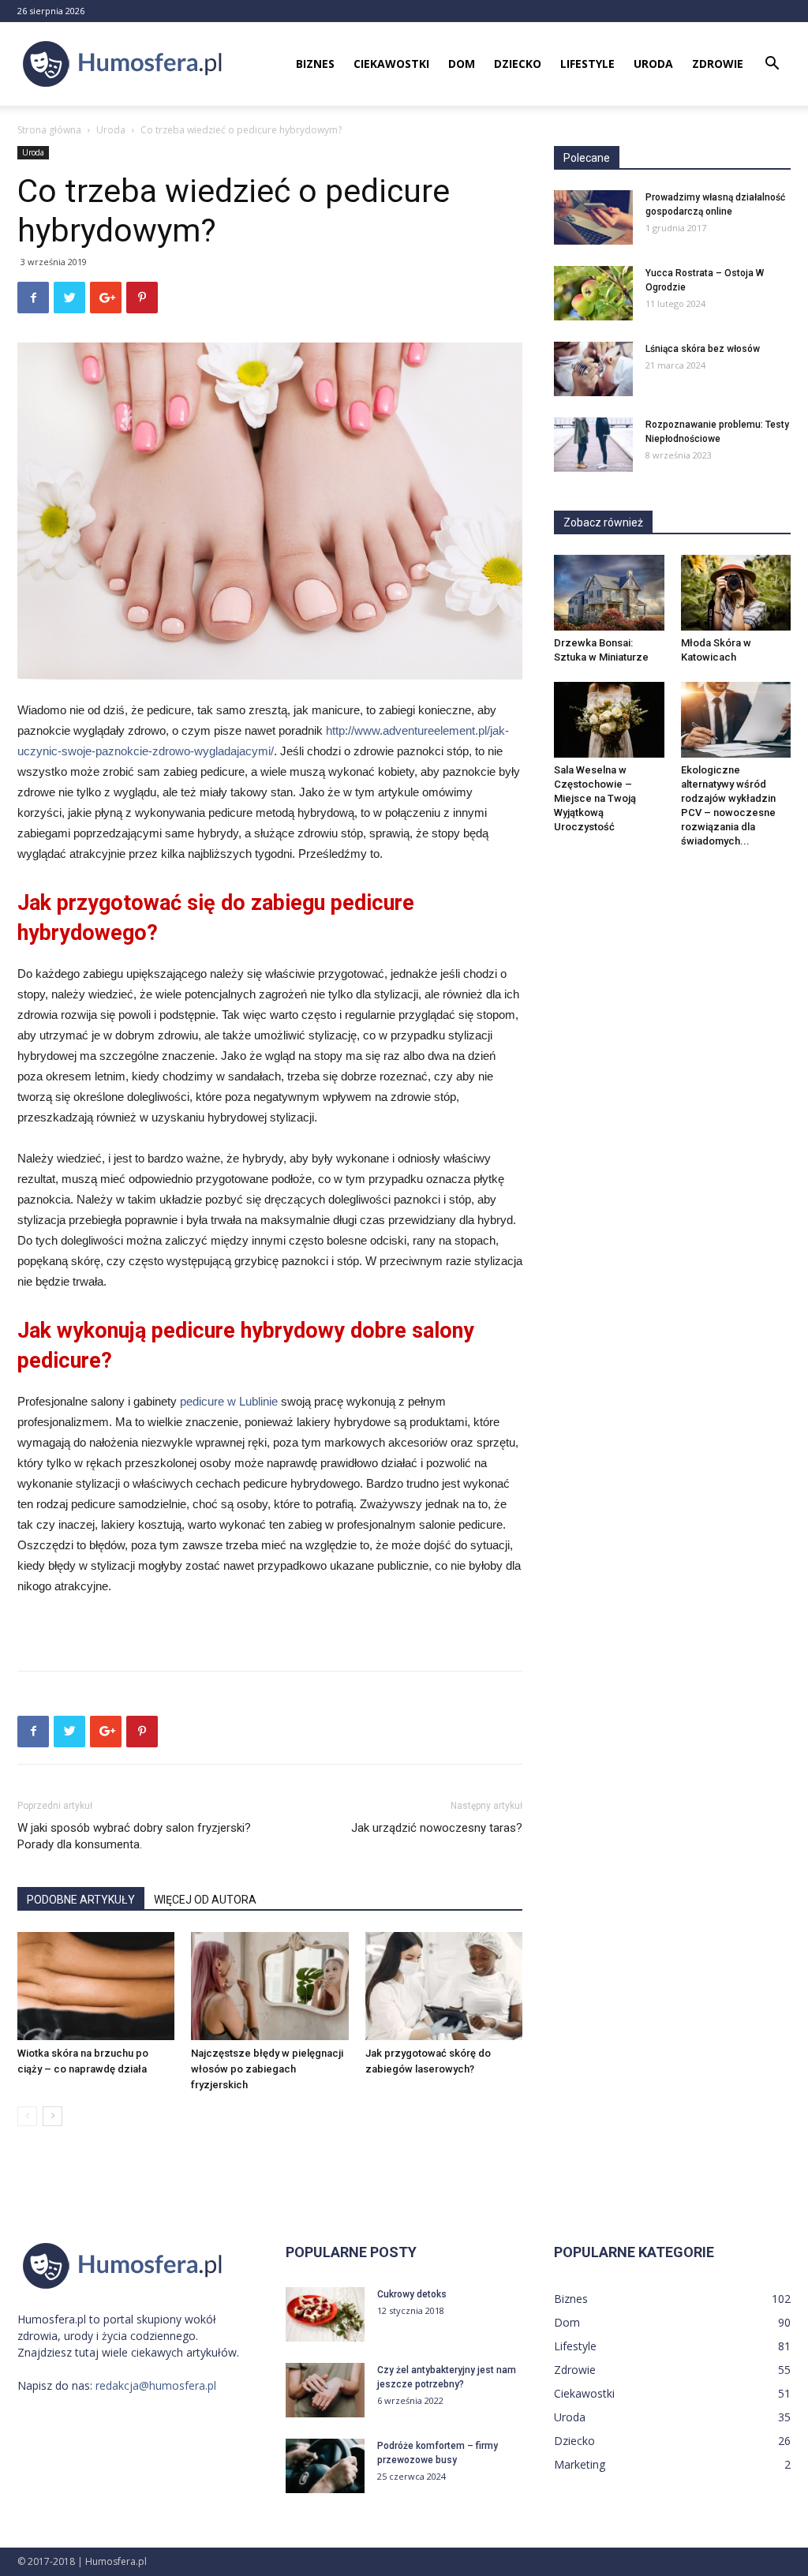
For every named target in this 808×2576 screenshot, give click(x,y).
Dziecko (518, 64)
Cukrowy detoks (412, 2294)
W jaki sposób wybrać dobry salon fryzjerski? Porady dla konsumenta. (134, 1836)
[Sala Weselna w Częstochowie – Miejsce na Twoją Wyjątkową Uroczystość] (609, 720)
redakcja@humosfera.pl (156, 2385)
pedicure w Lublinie (229, 1401)
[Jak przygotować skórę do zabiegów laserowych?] (444, 1986)
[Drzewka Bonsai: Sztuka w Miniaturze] (609, 593)
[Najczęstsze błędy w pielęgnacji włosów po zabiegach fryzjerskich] (269, 1986)
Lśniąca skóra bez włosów (703, 349)
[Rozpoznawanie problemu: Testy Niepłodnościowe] (593, 445)
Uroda (653, 64)
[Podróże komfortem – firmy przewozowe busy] (325, 2466)
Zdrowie (718, 64)
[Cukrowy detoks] (325, 2314)
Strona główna (49, 130)
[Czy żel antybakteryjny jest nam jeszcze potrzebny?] (325, 2390)
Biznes (315, 64)
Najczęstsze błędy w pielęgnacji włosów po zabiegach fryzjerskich (267, 2069)
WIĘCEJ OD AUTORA (205, 1900)
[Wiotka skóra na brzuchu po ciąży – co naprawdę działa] (96, 1986)
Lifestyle (587, 64)
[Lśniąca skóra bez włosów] (593, 369)
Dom (462, 64)
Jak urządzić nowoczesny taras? (437, 1828)
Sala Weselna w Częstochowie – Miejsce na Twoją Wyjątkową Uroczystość (595, 798)
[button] (772, 65)
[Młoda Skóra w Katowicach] (736, 593)
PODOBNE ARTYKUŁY (81, 1900)
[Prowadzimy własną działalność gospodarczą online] (593, 217)
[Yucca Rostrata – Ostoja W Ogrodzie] (593, 293)
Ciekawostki (391, 64)
